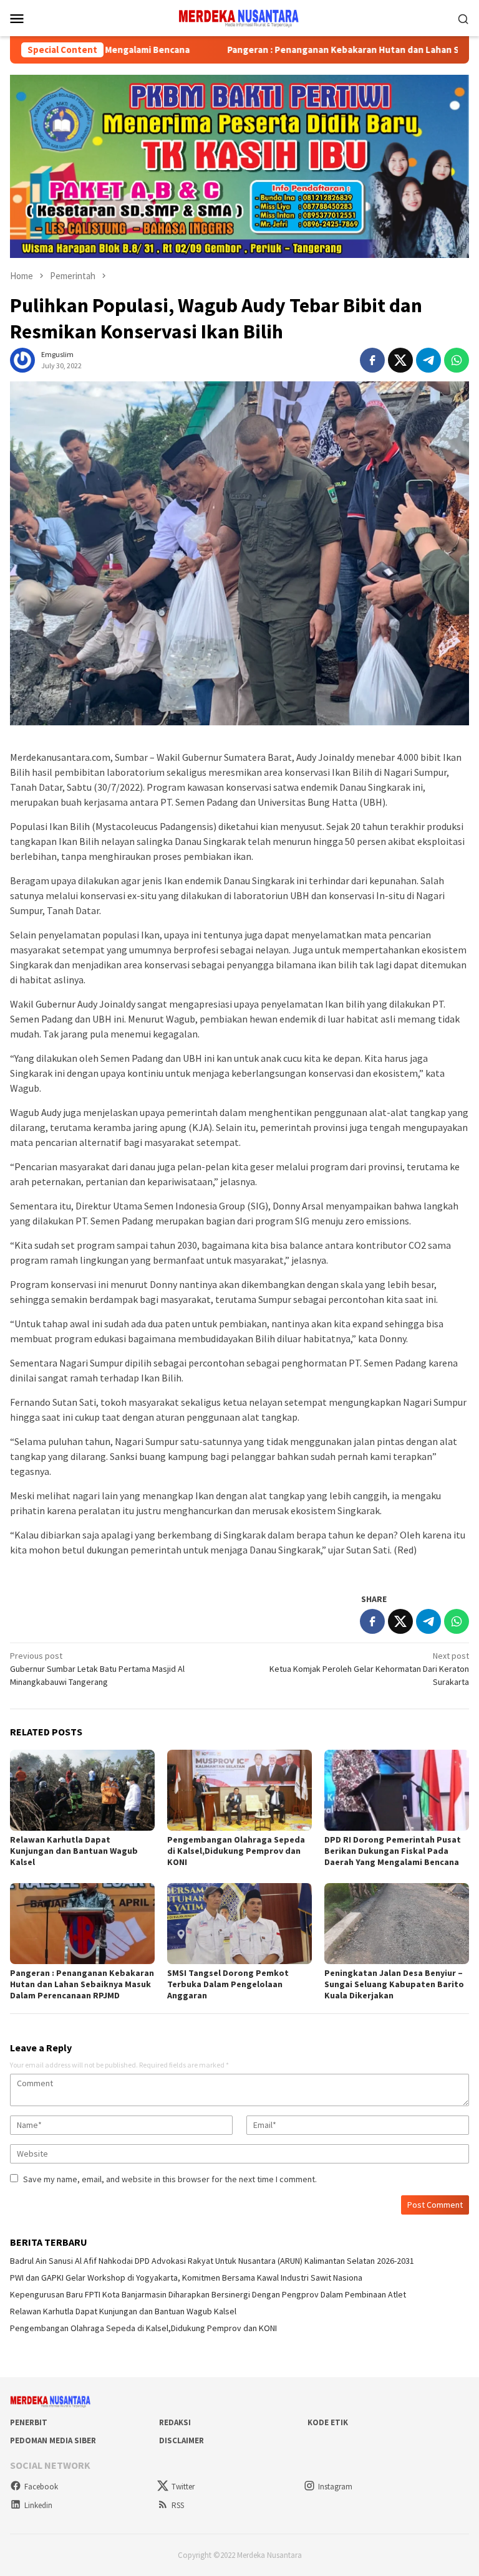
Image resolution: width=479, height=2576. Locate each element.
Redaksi (175, 2422)
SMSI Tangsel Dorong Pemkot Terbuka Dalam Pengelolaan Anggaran (228, 1984)
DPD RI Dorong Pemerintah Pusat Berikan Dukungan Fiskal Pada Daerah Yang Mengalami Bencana (393, 1851)
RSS (178, 2505)
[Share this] (372, 360)
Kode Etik (328, 2422)
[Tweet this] (400, 360)
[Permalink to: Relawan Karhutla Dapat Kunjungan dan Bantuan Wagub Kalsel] (82, 1790)
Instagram (335, 2487)
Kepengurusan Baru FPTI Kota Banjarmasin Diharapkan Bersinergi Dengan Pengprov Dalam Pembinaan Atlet (208, 2294)
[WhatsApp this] (457, 360)
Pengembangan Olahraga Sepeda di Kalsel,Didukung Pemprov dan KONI (236, 1851)
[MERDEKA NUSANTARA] (239, 17)
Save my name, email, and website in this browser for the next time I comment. (170, 2179)
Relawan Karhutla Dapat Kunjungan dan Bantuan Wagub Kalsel (74, 1851)
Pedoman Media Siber (53, 2440)
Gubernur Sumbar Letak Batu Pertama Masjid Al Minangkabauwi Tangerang (97, 1669)
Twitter (183, 2487)
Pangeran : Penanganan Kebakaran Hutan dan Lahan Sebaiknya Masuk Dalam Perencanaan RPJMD (82, 1984)
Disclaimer (181, 2440)
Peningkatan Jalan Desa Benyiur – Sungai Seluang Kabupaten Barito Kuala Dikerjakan (394, 1984)
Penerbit (29, 2422)
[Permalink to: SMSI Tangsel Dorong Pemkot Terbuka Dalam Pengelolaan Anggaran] (239, 1924)
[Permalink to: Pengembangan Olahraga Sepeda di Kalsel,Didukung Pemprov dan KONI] (239, 1790)
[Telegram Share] (428, 360)
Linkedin (38, 2505)
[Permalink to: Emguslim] (22, 360)
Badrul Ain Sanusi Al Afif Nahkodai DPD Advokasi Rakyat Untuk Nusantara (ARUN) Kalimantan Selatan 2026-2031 (212, 2261)
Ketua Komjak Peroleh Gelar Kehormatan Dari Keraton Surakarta (369, 1669)
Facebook (41, 2487)
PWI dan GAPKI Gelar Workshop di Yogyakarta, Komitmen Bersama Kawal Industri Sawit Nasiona (186, 2278)
